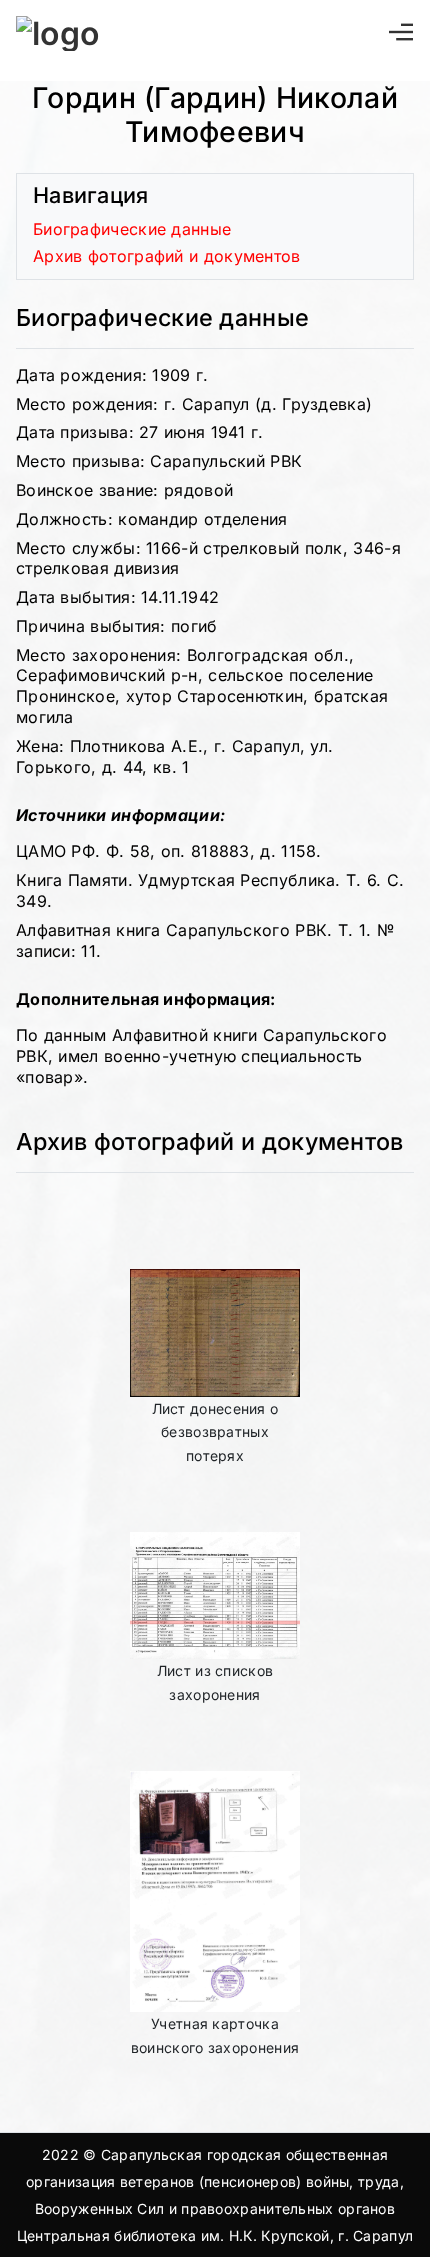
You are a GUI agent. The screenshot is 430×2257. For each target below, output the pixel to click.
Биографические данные (132, 229)
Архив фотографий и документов (167, 256)
